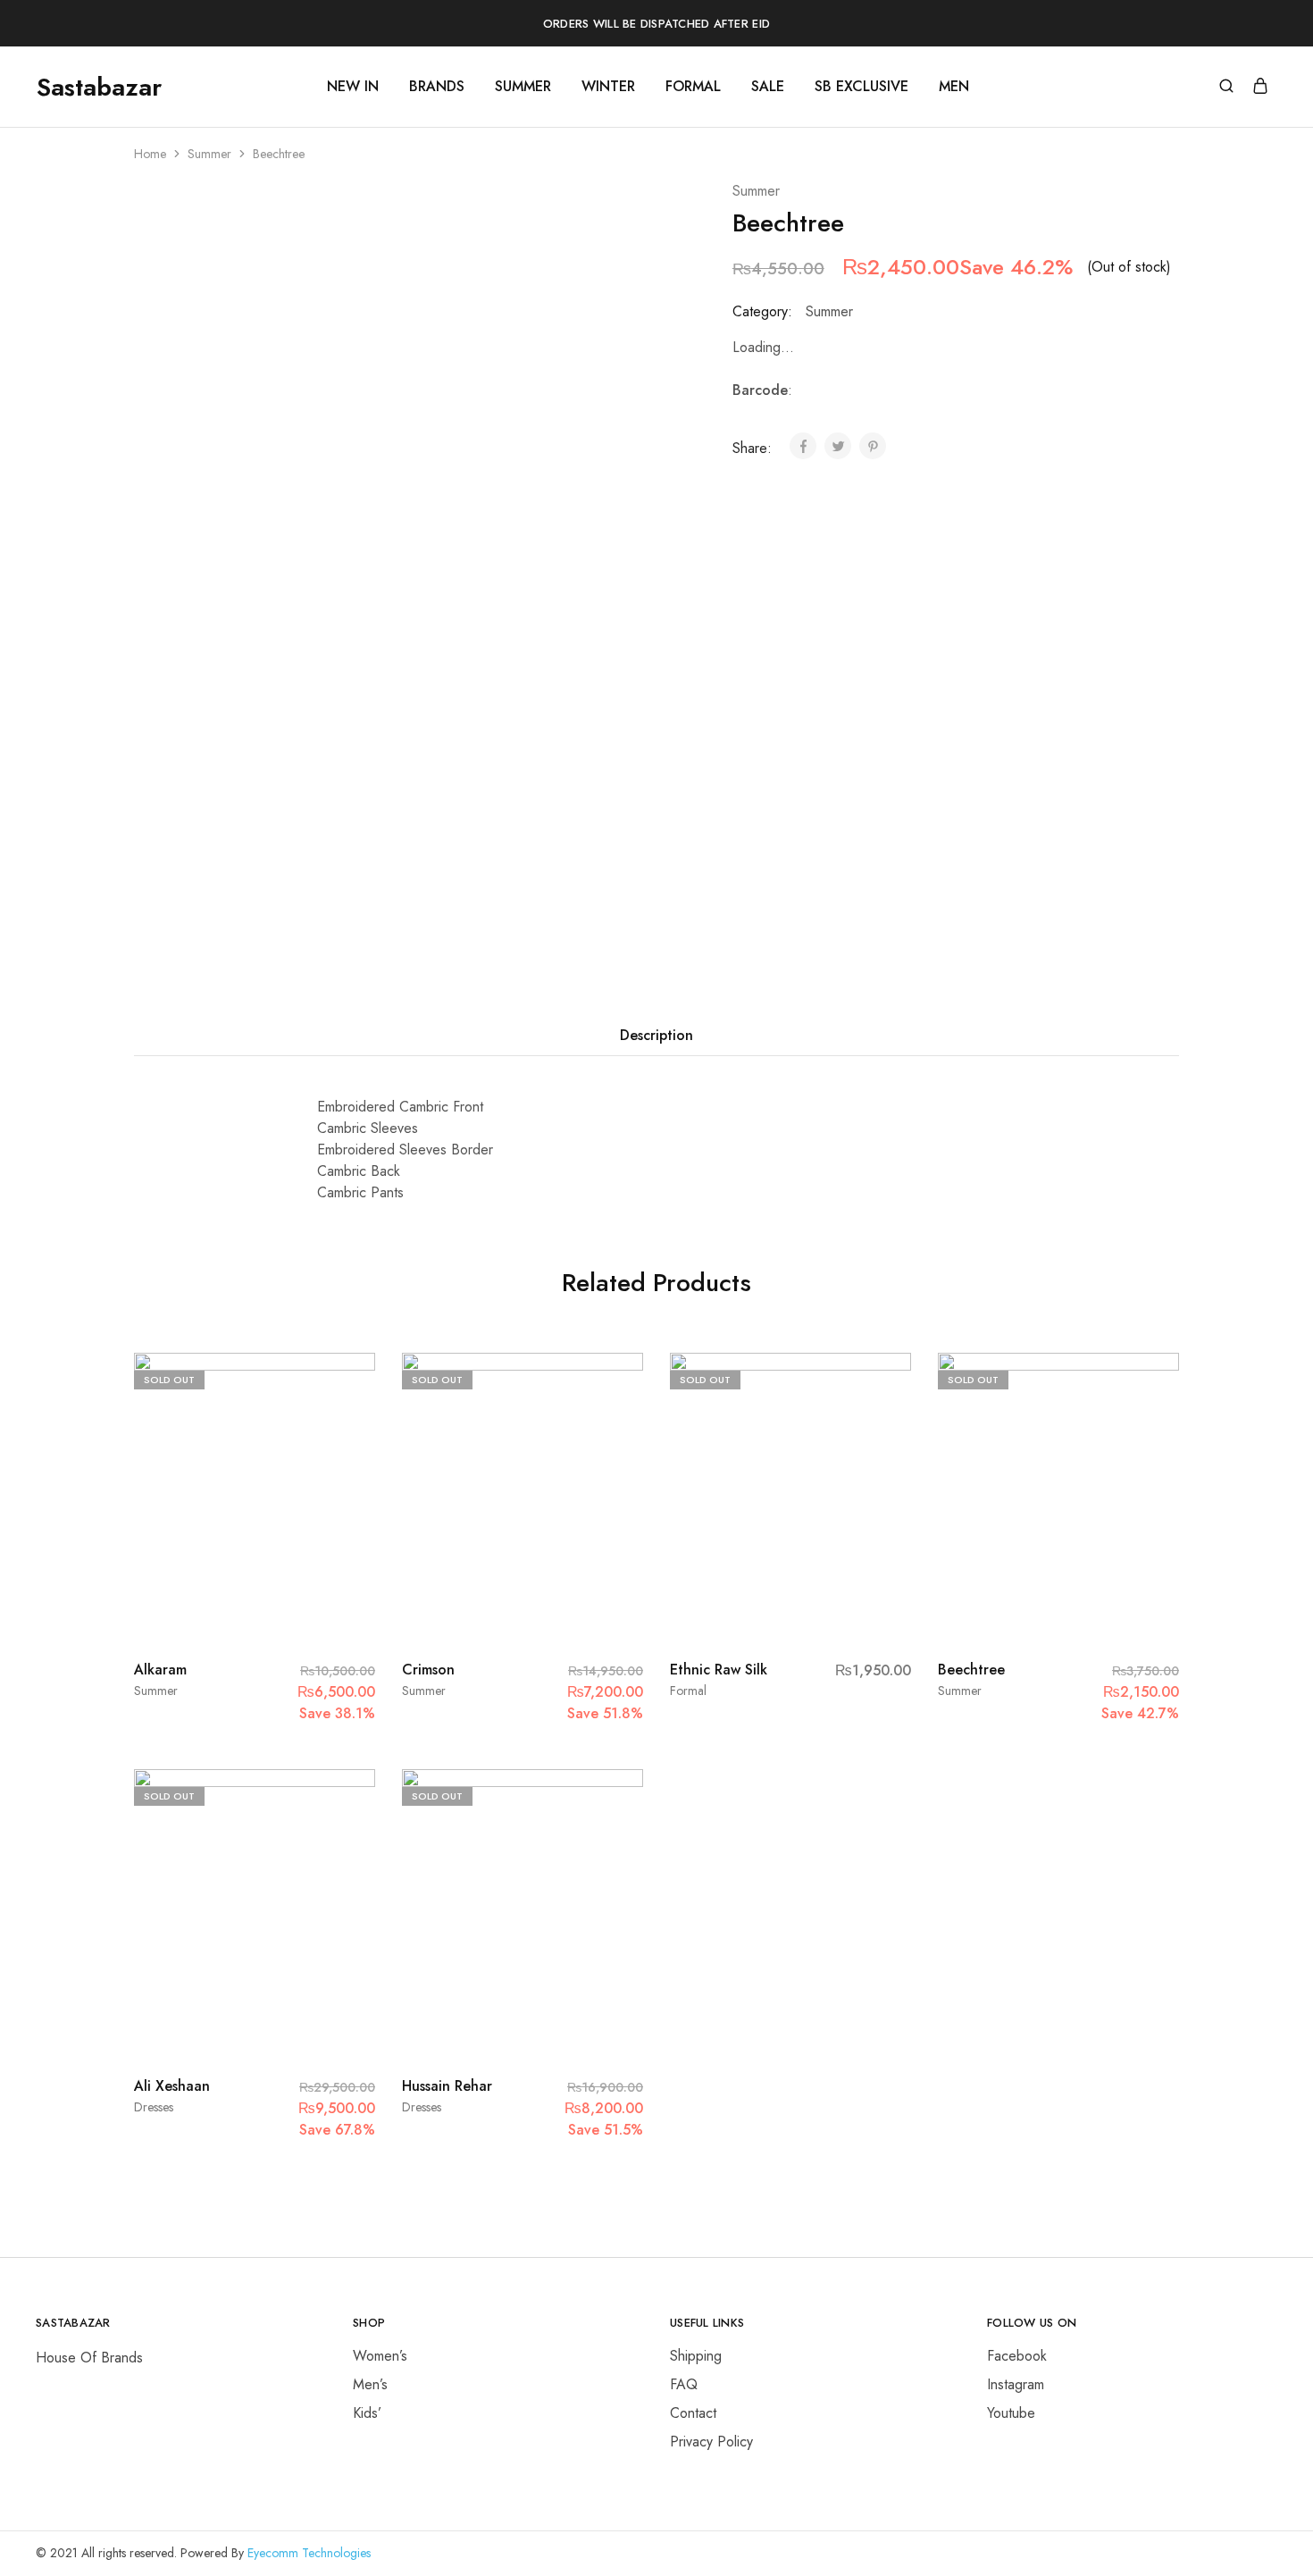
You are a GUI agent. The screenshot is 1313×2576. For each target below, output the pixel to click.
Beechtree (971, 1670)
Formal (688, 1691)
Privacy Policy (711, 2442)
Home (150, 154)
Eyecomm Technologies (309, 2553)
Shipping (696, 2356)
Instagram (1016, 2384)
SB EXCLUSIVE (861, 87)
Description (656, 1035)
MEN (954, 87)
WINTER (608, 87)
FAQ (684, 2384)
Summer (209, 154)
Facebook (1017, 2356)
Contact (693, 2413)
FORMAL (693, 87)
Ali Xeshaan (172, 2086)
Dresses (154, 2107)
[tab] (656, 1036)
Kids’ (367, 2413)
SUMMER (523, 87)
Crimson (428, 1670)
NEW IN (353, 87)
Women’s (380, 2356)
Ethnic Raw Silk (719, 1670)
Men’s (370, 2384)
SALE (768, 87)
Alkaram (160, 1670)
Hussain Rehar (447, 2086)
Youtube (1011, 2413)
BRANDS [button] (437, 87)
